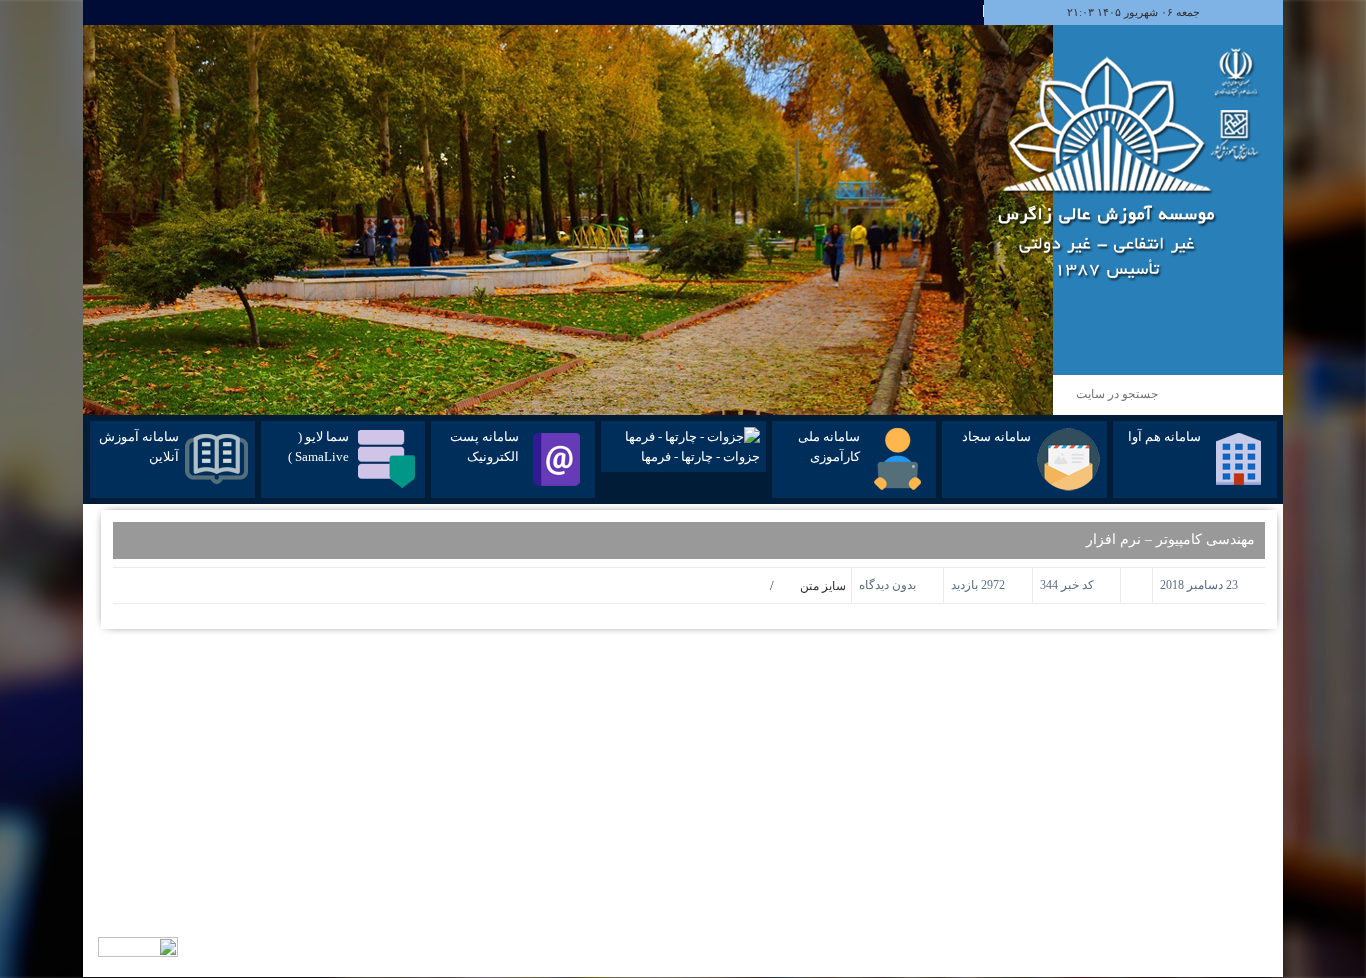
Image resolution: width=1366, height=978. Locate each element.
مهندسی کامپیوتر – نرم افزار (1170, 539)
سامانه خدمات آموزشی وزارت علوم (887, 851)
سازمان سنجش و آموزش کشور (897, 707)
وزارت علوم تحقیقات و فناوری (900, 689)
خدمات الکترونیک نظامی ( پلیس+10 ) (884, 797)
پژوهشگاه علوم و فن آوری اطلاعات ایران (874, 725)
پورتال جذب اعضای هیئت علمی (897, 743)
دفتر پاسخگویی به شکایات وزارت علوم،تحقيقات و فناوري (840, 869)
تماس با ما (647, 689)
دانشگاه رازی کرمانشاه (916, 761)
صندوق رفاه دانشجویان (916, 779)
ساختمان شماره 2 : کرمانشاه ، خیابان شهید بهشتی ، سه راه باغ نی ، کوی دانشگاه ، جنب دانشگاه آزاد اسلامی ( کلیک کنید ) (1142, 815)
